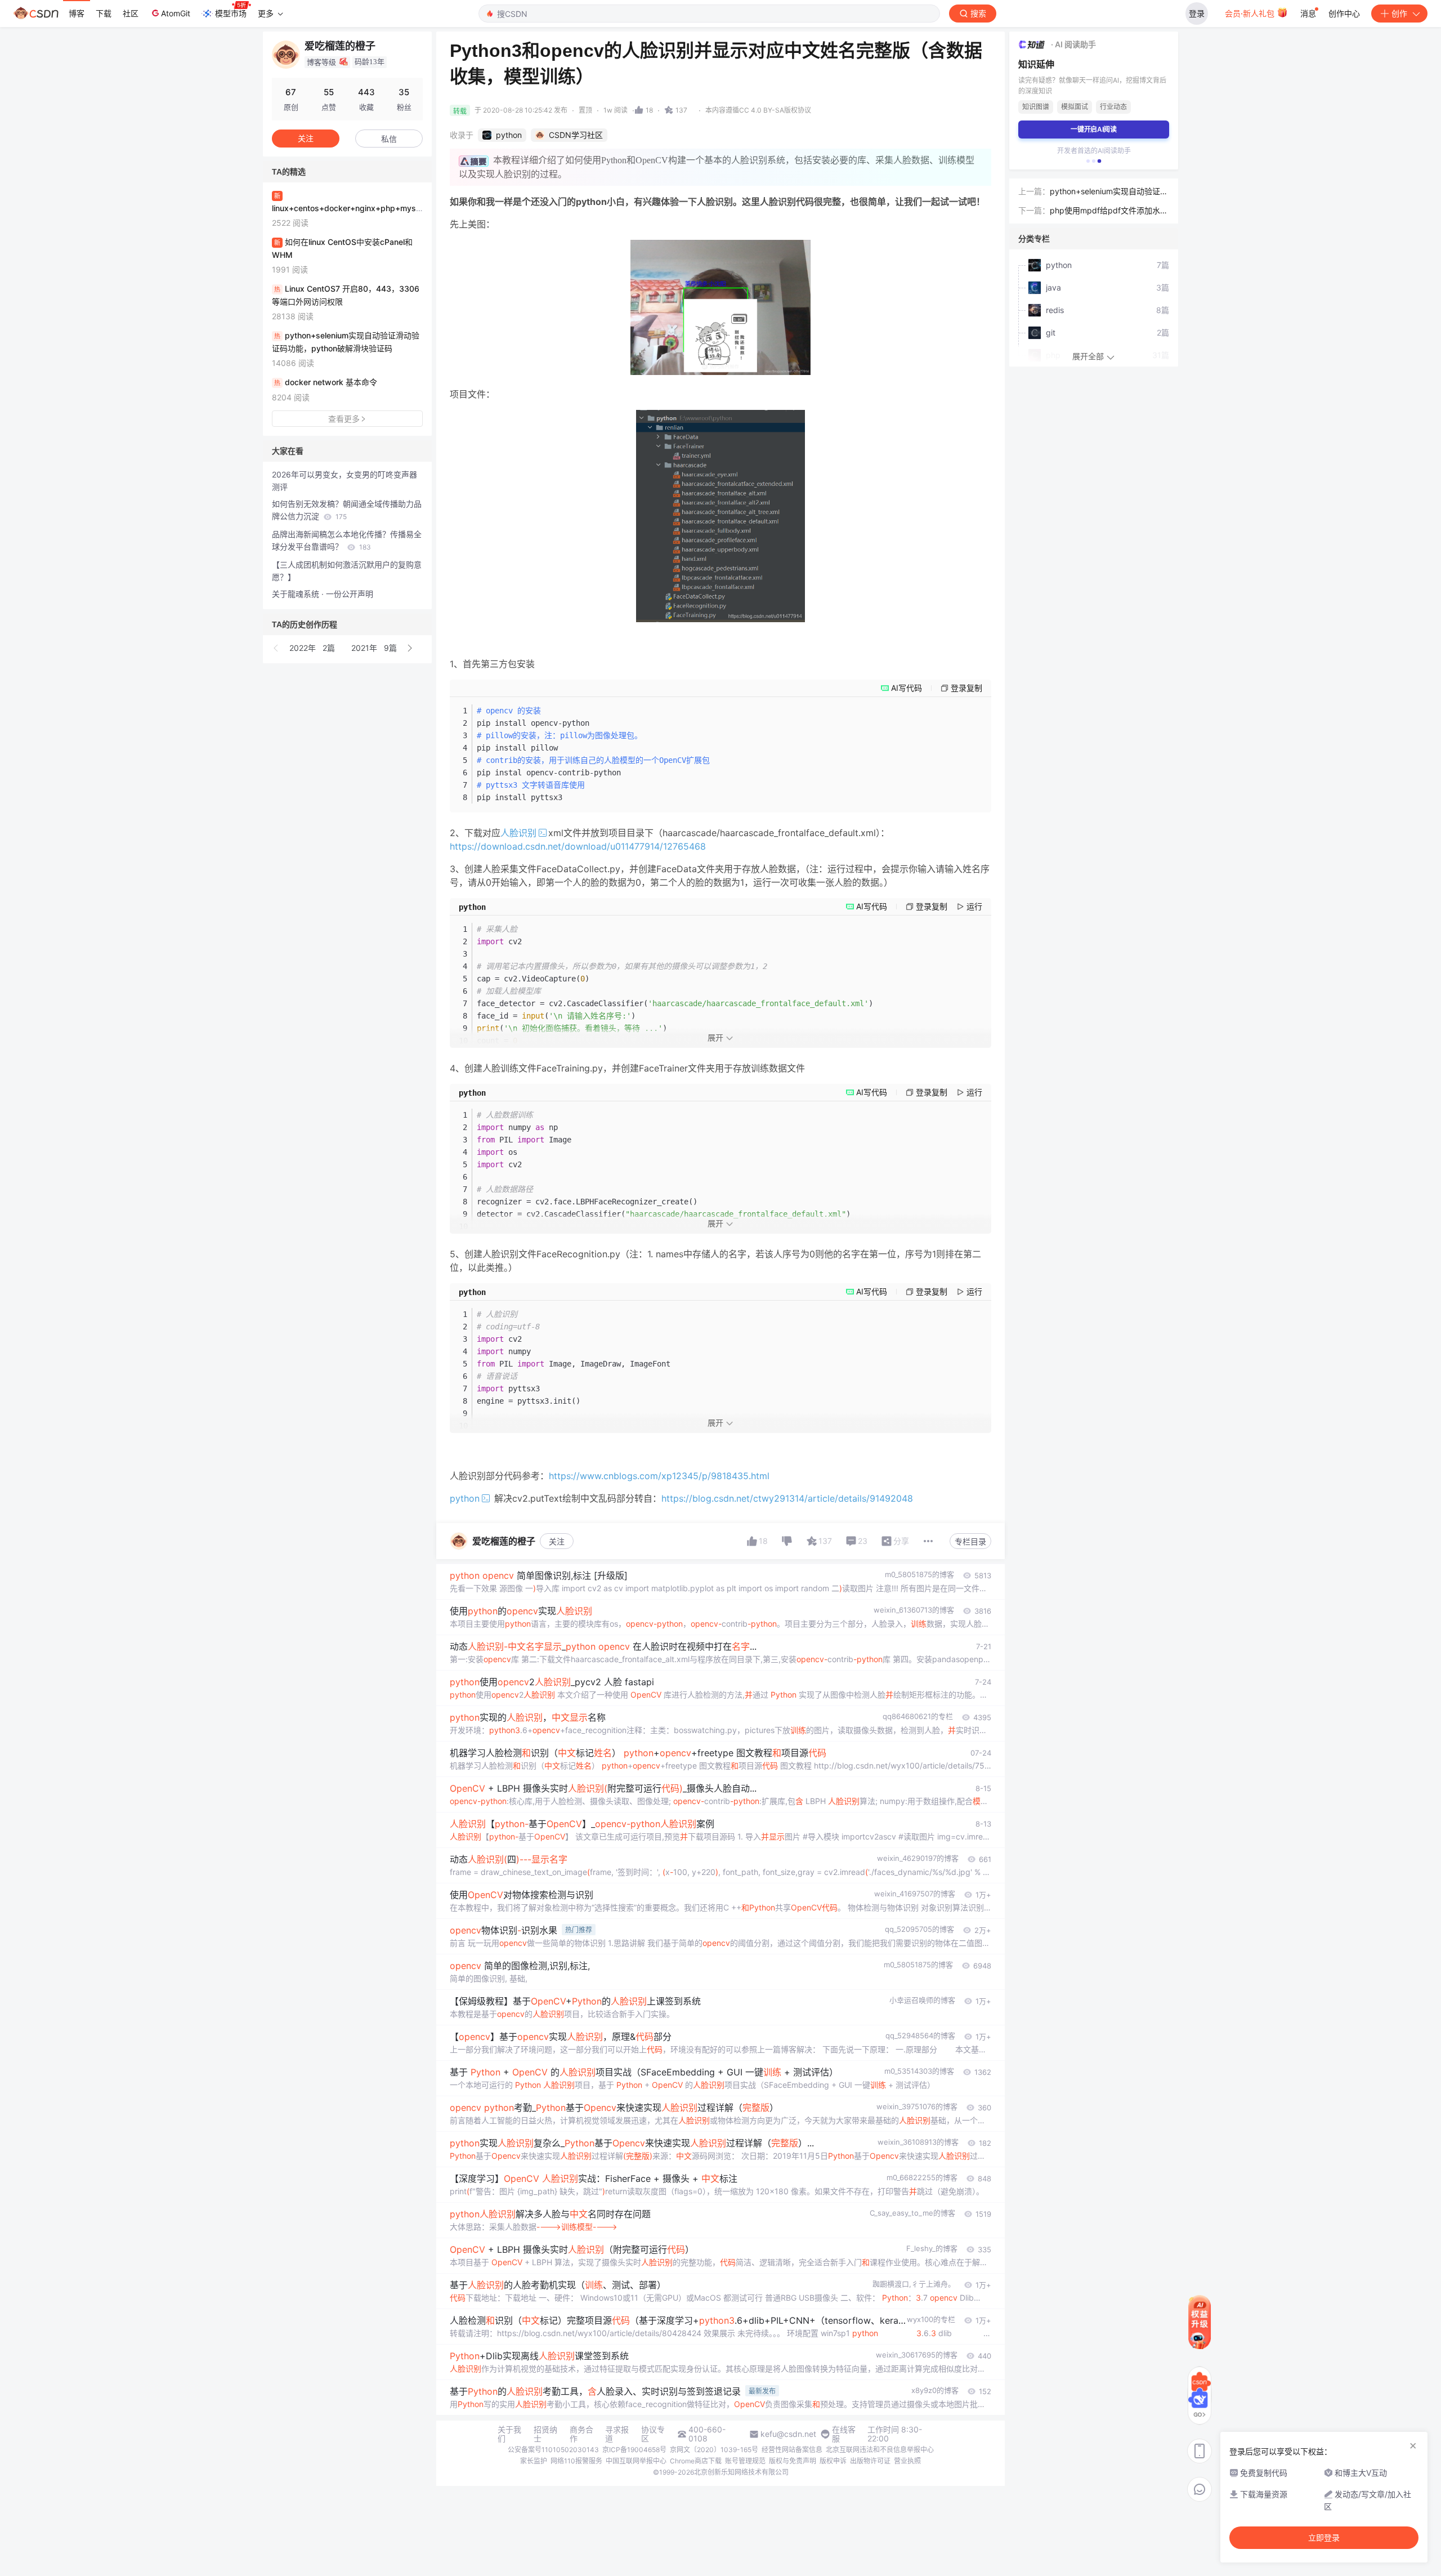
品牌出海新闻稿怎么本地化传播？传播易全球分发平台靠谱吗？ (347, 540)
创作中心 (1344, 13)
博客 (77, 13)
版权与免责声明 (793, 2461)
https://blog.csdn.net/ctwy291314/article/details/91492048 (787, 1498)
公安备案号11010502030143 (553, 2450)
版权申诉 (833, 2461)
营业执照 (907, 2461)
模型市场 (231, 13)
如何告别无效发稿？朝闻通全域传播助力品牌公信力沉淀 (347, 510)
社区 (131, 13)
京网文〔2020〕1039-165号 (714, 2450)
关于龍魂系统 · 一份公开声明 (323, 594)
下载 (104, 13)
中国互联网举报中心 (636, 2461)
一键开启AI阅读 (1094, 129)
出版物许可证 (870, 2461)
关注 (557, 1541)
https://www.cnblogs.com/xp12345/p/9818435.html (659, 1476)
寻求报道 (617, 2434)
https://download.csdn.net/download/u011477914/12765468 (578, 846)
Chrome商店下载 (696, 2461)
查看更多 (344, 419)
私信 (389, 139)
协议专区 (653, 2434)
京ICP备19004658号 (634, 2450)
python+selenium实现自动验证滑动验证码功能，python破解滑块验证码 (1109, 192)
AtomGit (176, 13)
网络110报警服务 (576, 2461)
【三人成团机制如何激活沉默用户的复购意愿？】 (347, 571)
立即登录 (1324, 2538)
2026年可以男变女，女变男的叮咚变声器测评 (344, 481)
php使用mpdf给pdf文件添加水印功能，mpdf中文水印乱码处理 (1109, 211)
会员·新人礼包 (1251, 13)
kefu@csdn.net (788, 2434)
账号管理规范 (745, 2461)
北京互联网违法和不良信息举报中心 (880, 2450)
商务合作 (581, 2434)
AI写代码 (907, 688)
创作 (1399, 13)
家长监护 (534, 2461)
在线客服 (844, 2434)
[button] (276, 648)
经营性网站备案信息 (792, 2450)
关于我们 (509, 2434)
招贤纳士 (545, 2434)
